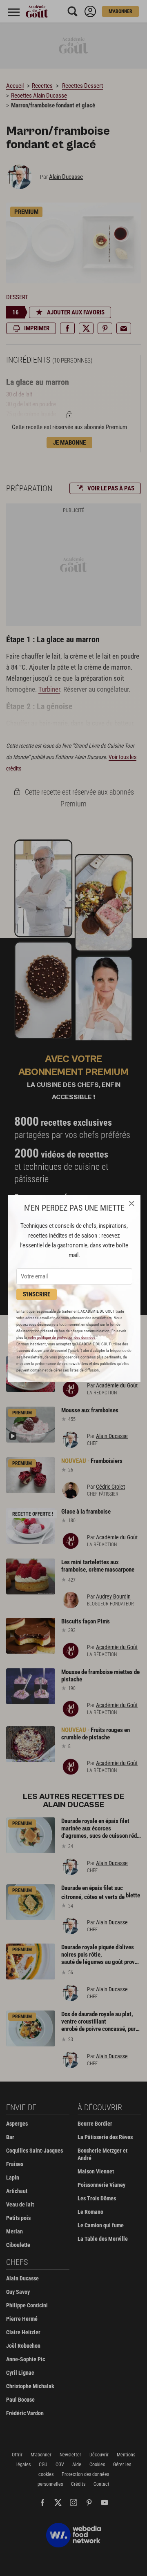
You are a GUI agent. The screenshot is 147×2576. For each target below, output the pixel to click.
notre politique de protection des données (62, 1337)
